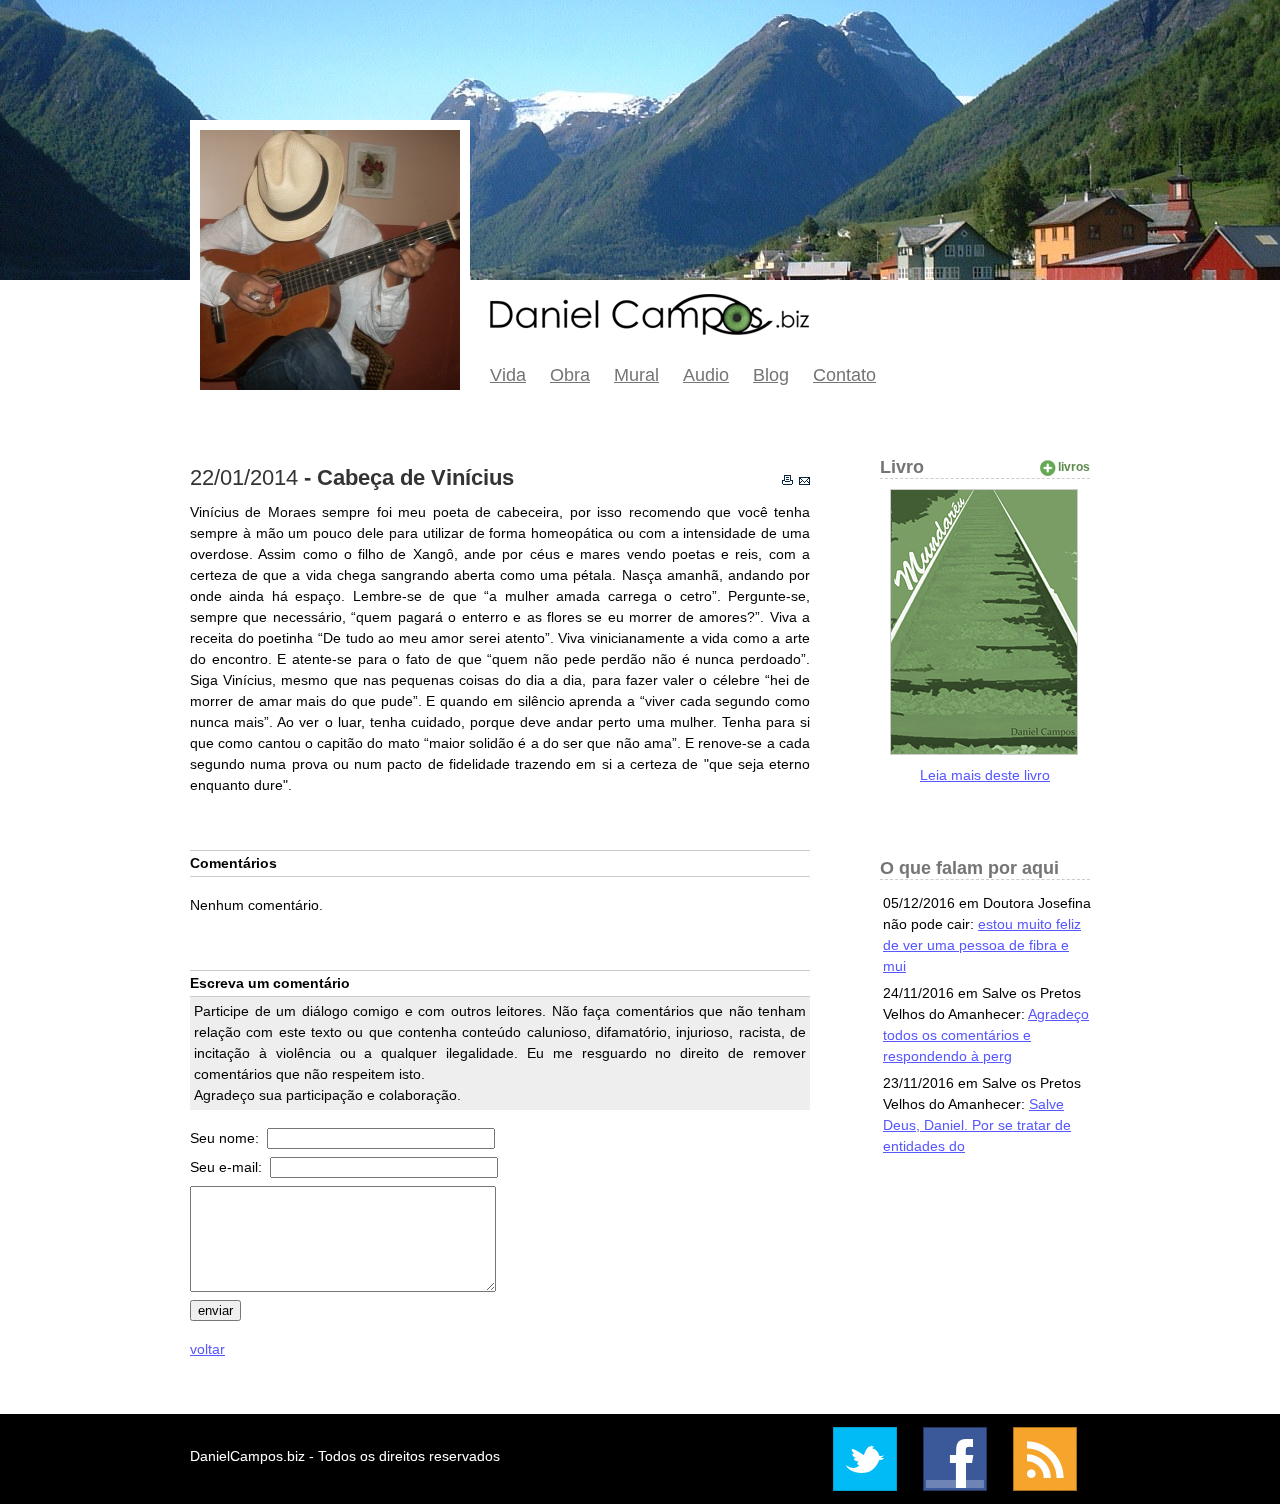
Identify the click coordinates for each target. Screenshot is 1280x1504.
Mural (636, 375)
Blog (771, 375)
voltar (207, 1349)
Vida (508, 375)
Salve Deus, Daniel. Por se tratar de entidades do (977, 1125)
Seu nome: (226, 1138)
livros (1074, 467)
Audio (706, 375)
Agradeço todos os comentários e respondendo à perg (986, 1035)
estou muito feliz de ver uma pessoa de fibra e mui (982, 945)
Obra (570, 375)
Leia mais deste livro (985, 775)
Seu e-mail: (228, 1167)
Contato (844, 375)
